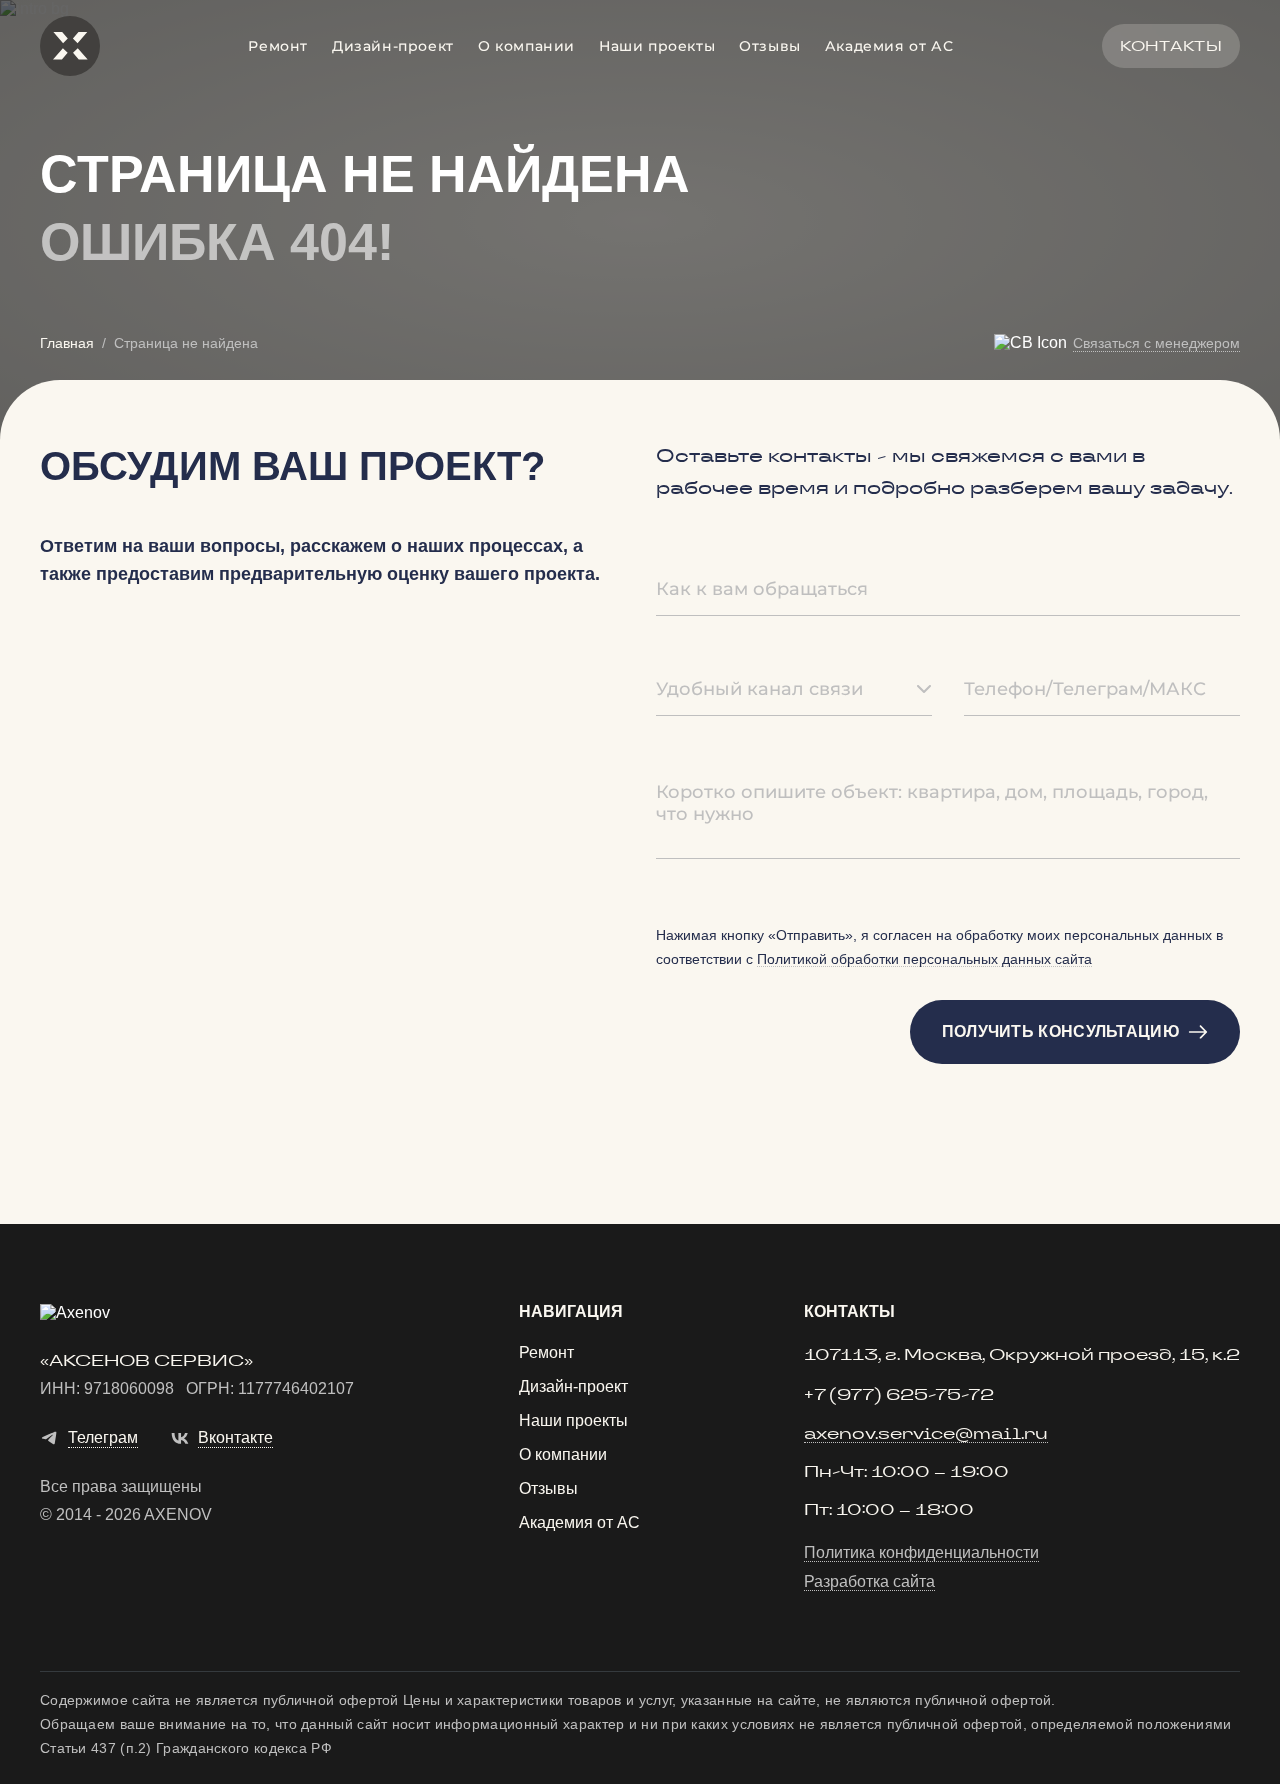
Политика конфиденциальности (921, 1553)
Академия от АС (889, 46)
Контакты (1171, 46)
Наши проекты (657, 46)
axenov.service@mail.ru (926, 1434)
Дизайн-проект (393, 46)
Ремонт (278, 46)
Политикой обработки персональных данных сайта (924, 959)
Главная (67, 343)
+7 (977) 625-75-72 (899, 1395)
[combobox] (794, 690)
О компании (526, 46)
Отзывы (770, 46)
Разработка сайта (869, 1582)
